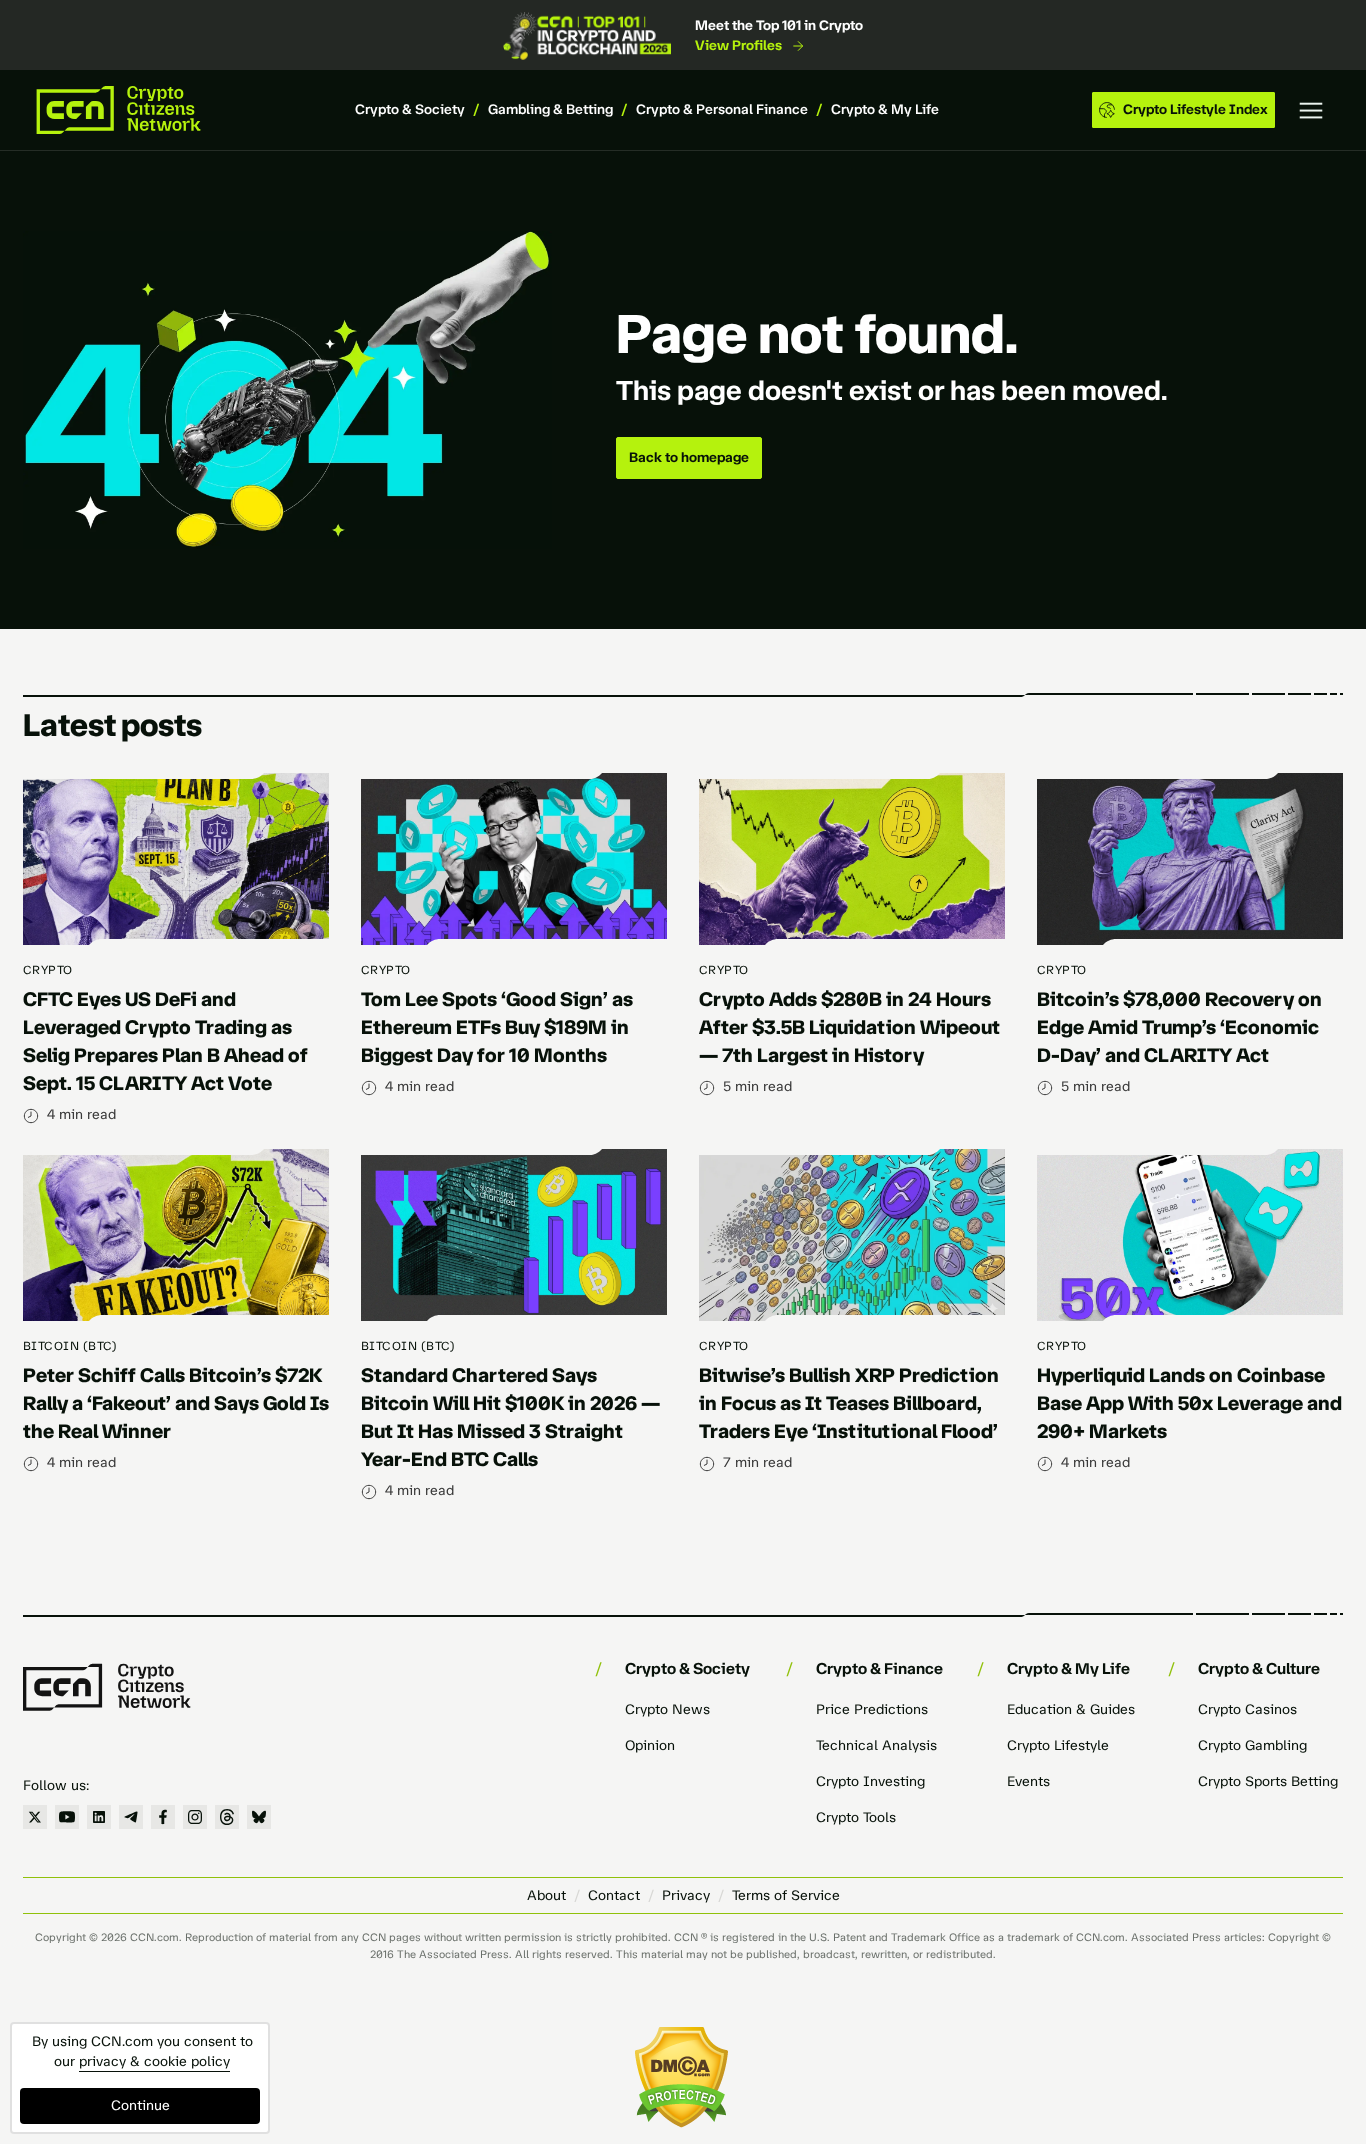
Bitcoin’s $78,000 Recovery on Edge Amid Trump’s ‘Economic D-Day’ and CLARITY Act (1179, 1027)
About (546, 1895)
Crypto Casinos (1247, 1709)
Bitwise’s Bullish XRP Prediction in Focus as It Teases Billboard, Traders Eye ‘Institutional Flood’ (849, 1403)
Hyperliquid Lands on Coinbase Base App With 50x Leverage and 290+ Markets (1189, 1403)
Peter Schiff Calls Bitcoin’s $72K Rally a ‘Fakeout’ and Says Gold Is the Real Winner (176, 1403)
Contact (614, 1895)
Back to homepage (689, 457)
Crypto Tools (856, 1817)
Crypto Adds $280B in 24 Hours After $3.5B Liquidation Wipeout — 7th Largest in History (849, 1027)
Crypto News (667, 1709)
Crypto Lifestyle (1058, 1745)
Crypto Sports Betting (1268, 1781)
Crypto (48, 970)
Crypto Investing (870, 1781)
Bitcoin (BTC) (70, 1346)
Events (1028, 1781)
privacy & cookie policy (154, 2061)
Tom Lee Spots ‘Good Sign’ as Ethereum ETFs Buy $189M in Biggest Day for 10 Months (497, 1027)
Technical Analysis (876, 1745)
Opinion (650, 1745)
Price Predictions (872, 1709)
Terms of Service (786, 1895)
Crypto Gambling (1252, 1745)
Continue (140, 2105)
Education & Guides (1071, 1709)
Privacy (686, 1895)
